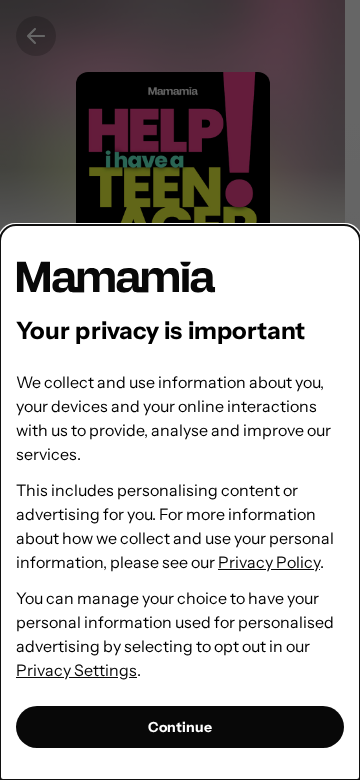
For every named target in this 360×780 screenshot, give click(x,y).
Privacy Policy (269, 562)
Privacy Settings (76, 670)
